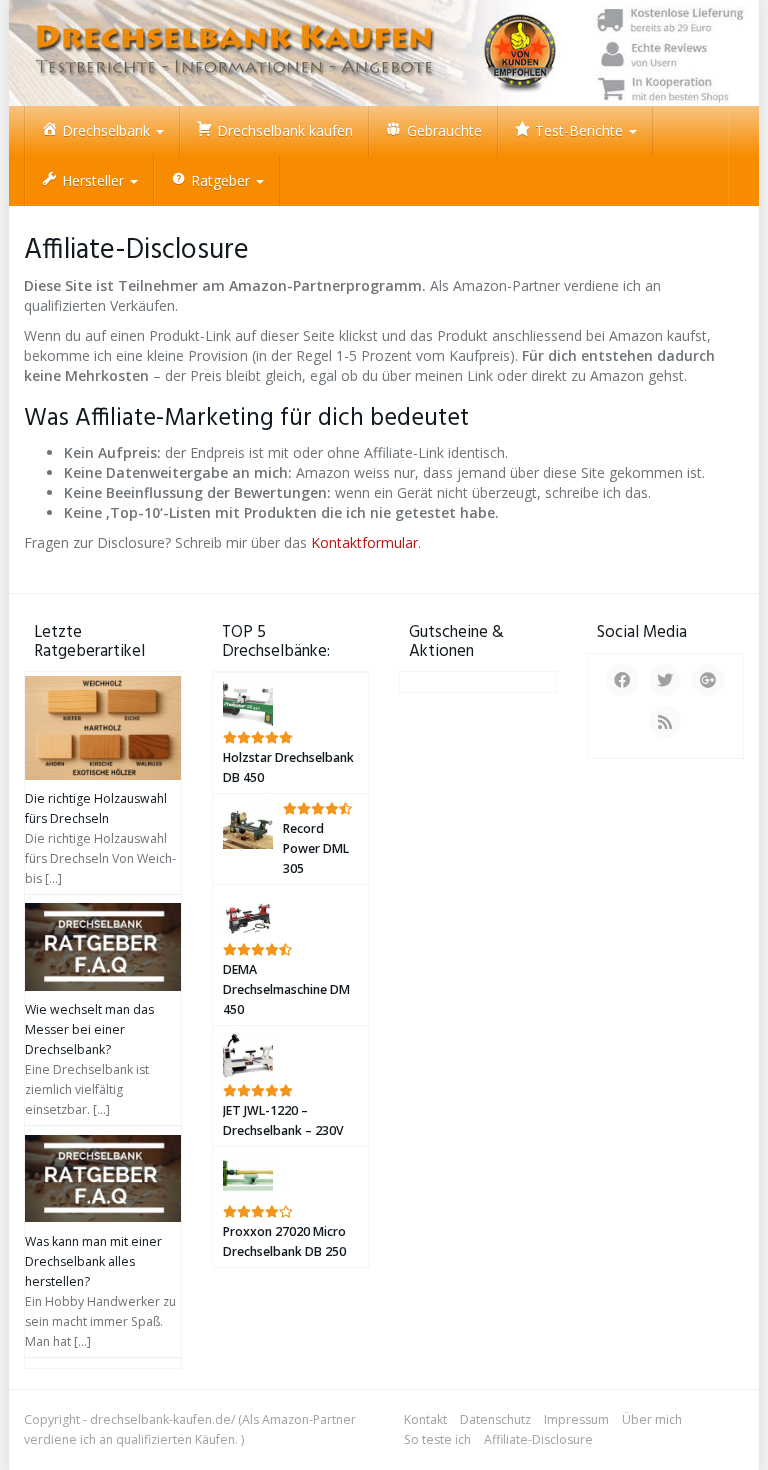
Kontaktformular (364, 542)
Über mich (652, 1419)
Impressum (576, 1419)
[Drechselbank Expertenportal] (384, 53)
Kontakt (425, 1419)
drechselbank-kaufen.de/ (162, 1419)
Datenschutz (495, 1419)
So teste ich (437, 1439)
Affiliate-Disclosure (538, 1439)
